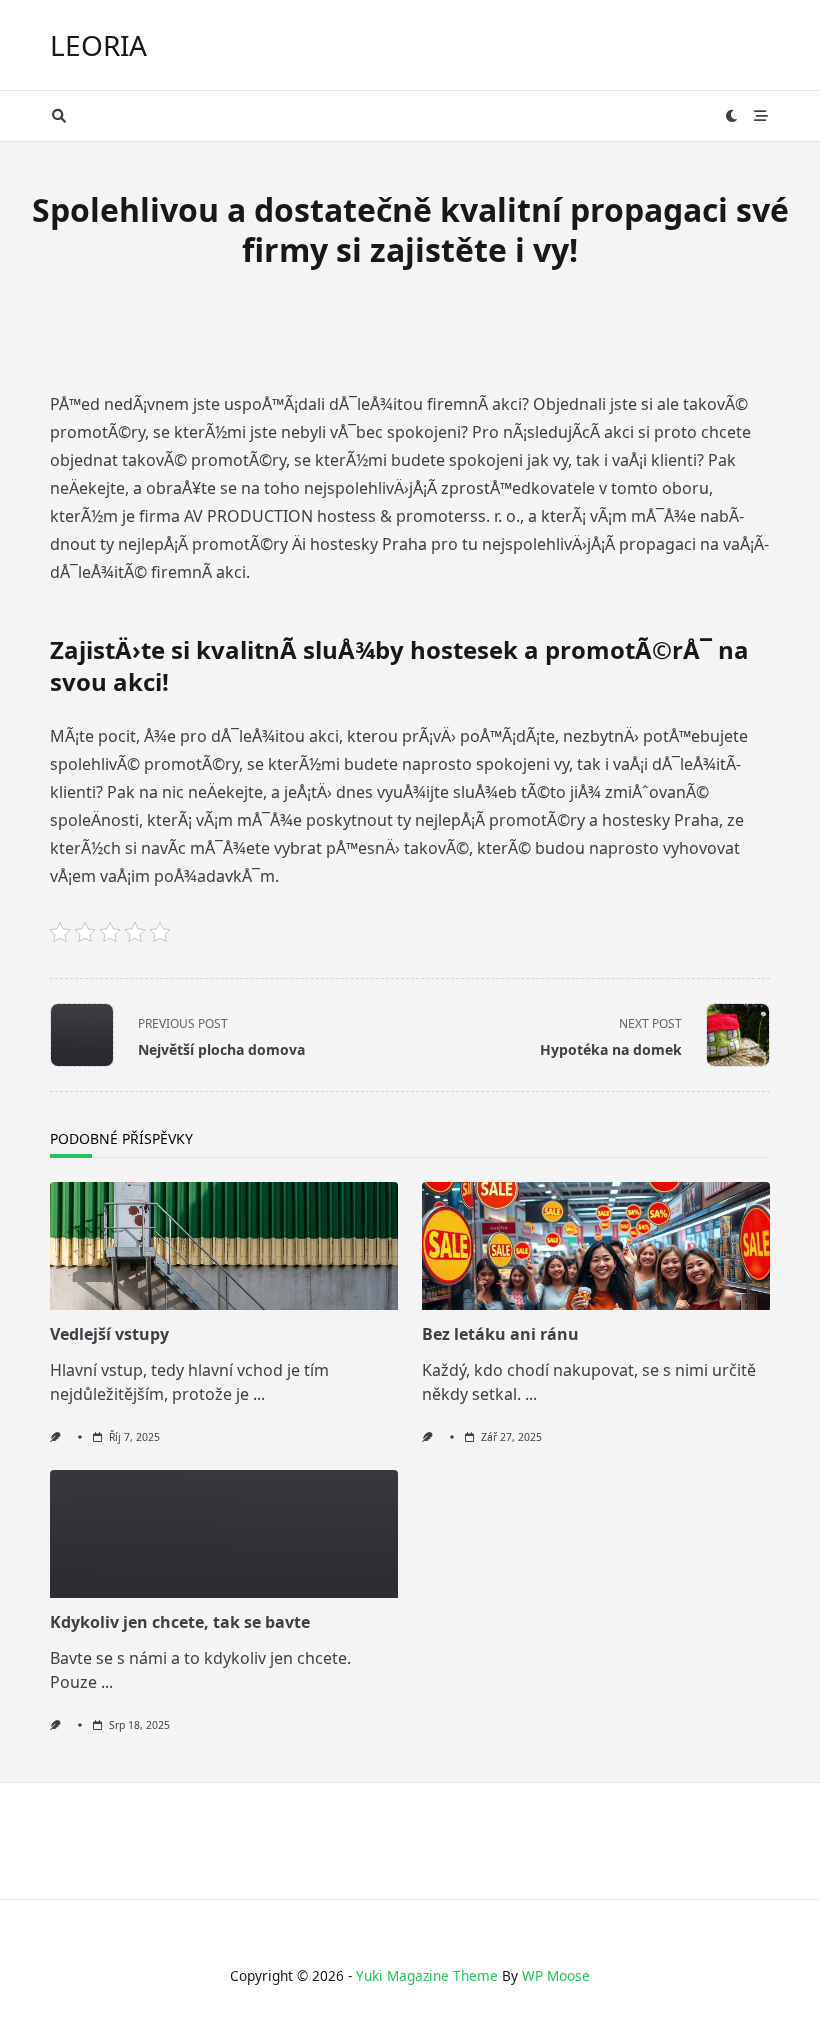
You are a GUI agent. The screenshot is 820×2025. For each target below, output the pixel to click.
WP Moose (556, 1975)
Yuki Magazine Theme (427, 1975)
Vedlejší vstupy (109, 1334)
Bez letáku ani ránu (500, 1334)
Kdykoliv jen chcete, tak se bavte (180, 1622)
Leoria (98, 45)
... (259, 1394)
